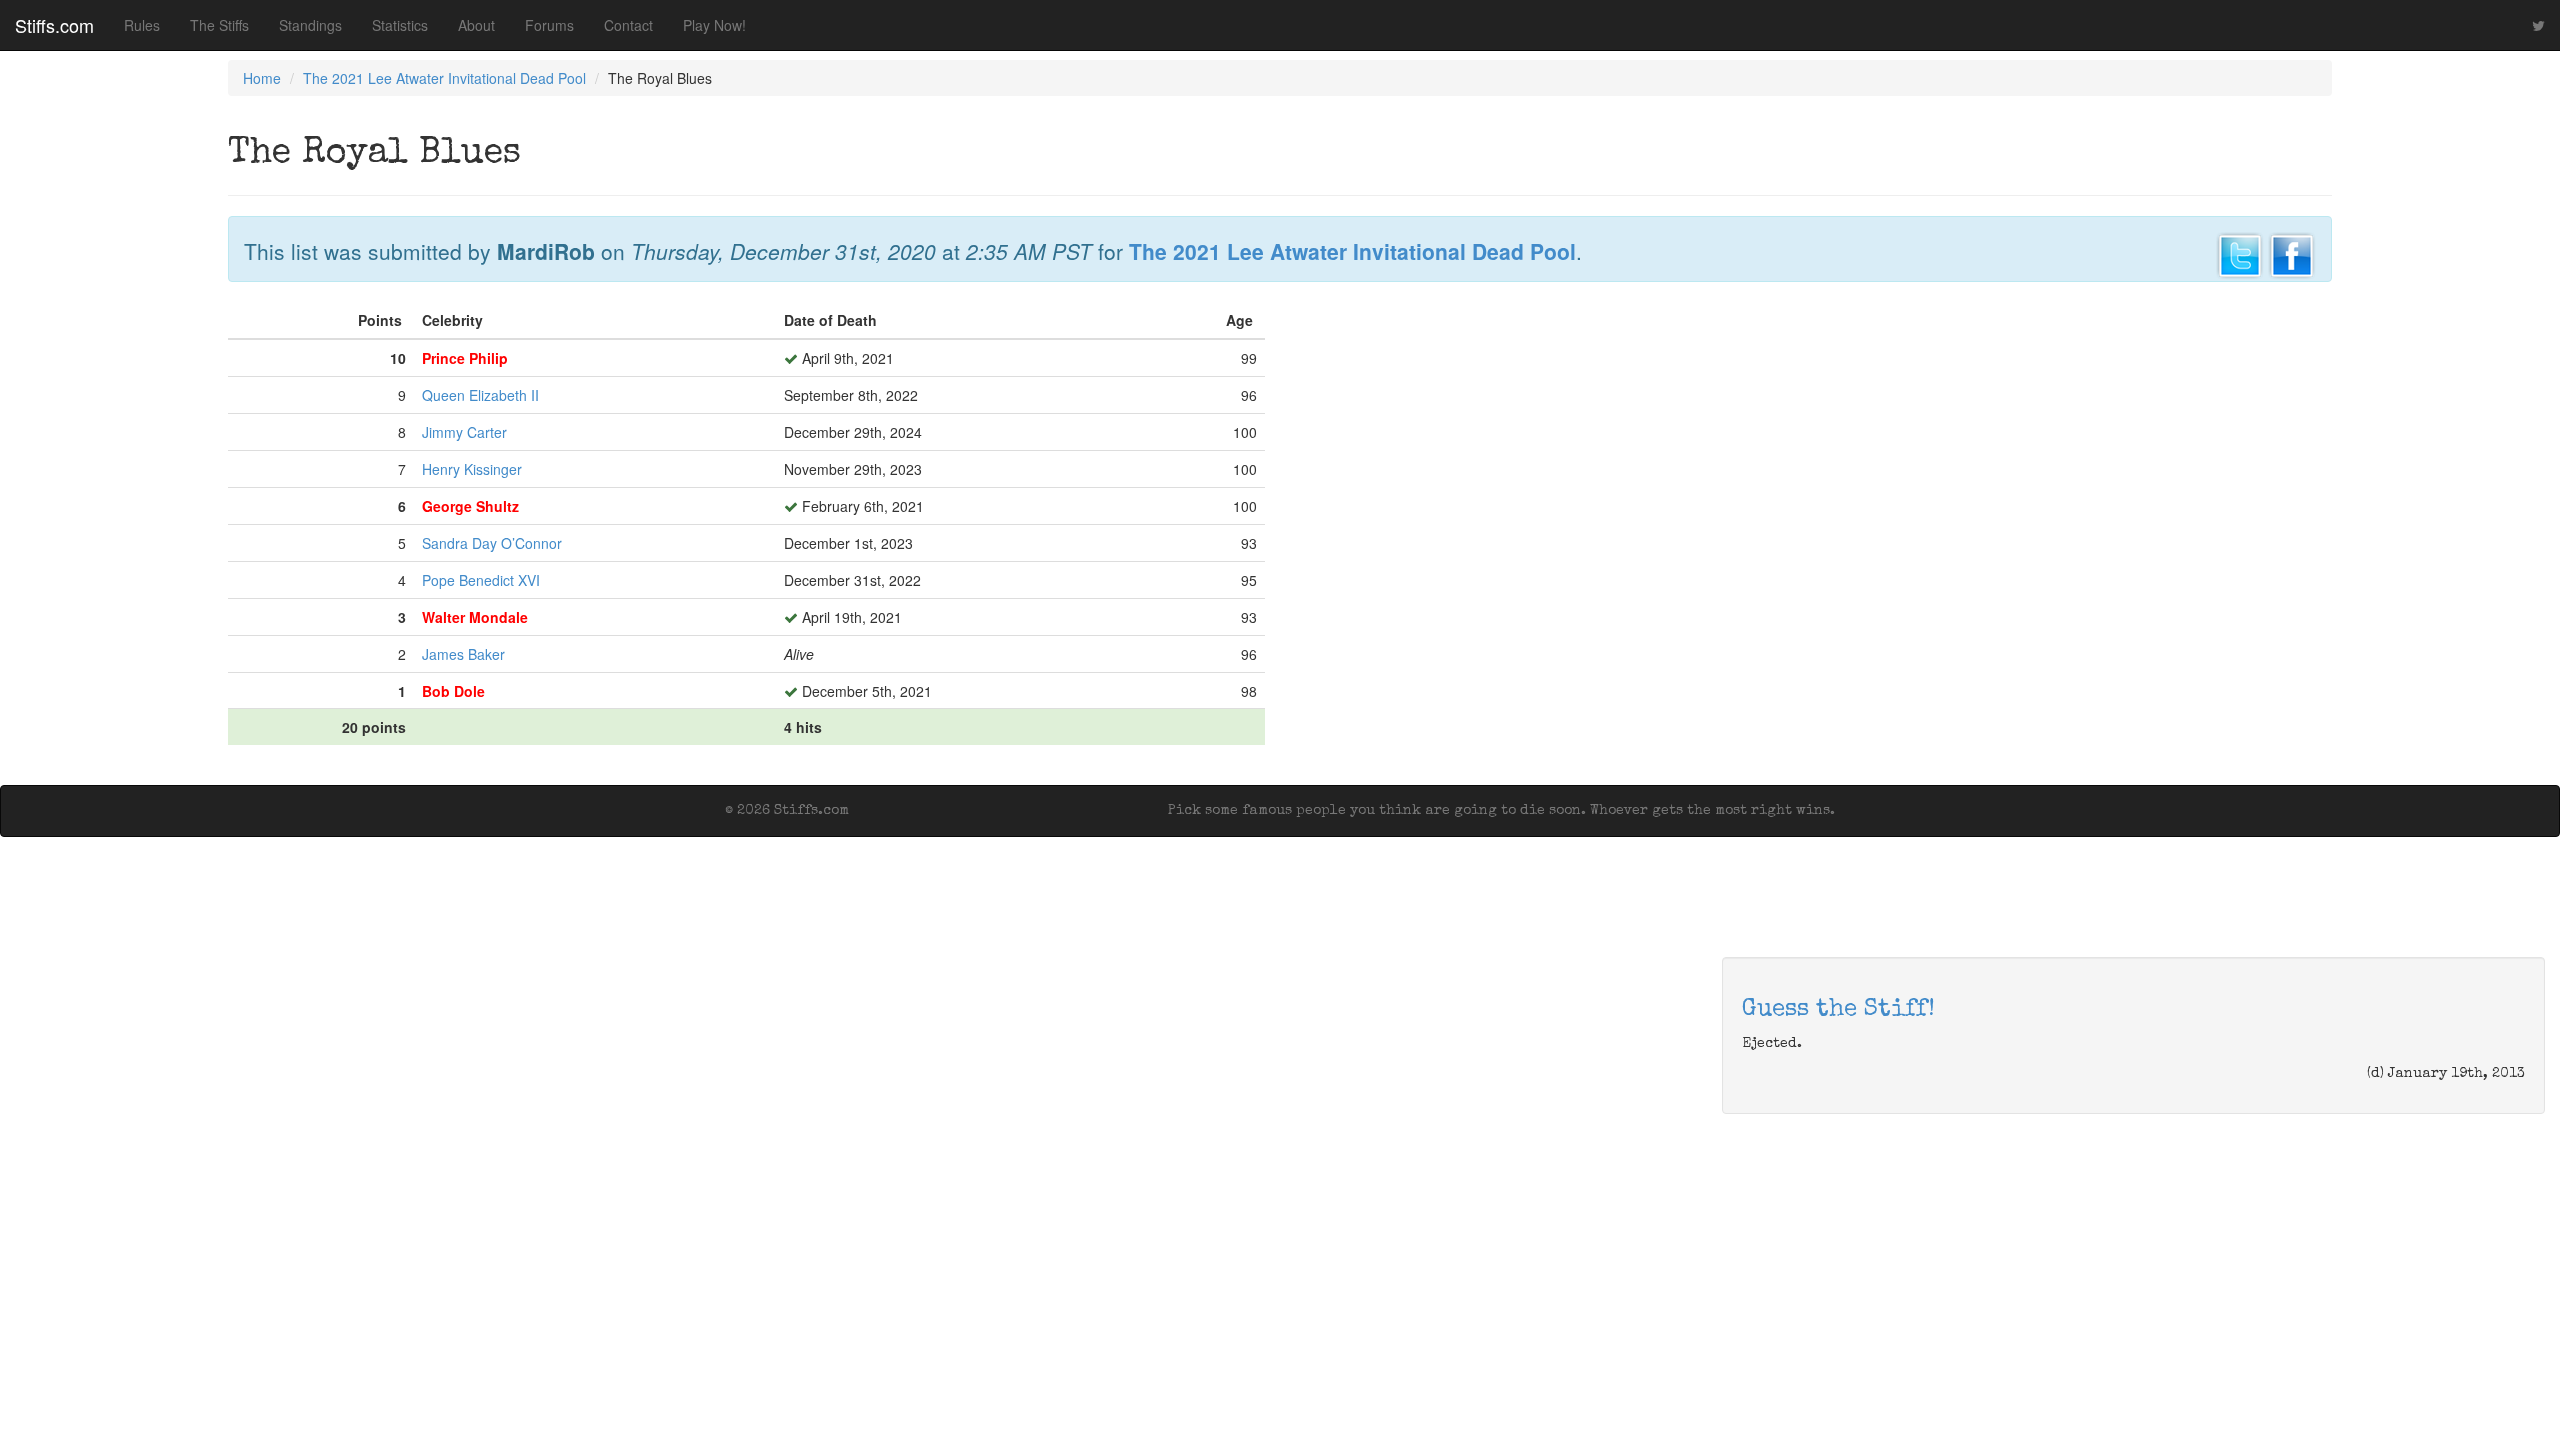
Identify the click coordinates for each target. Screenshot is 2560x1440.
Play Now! (714, 25)
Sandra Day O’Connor (492, 543)
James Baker (463, 654)
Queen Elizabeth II (480, 395)
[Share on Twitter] (2240, 253)
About (476, 25)
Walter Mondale (475, 617)
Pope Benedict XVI (481, 580)
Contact (628, 25)
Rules (142, 25)
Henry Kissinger (472, 469)
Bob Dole (453, 691)
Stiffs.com (54, 25)
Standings (310, 25)
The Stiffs (219, 25)
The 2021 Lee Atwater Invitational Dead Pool (444, 78)
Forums (549, 25)
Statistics (400, 25)
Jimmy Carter (464, 432)
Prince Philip (465, 358)
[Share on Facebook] (2292, 253)
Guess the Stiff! (1838, 1010)
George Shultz (470, 506)
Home (262, 78)
